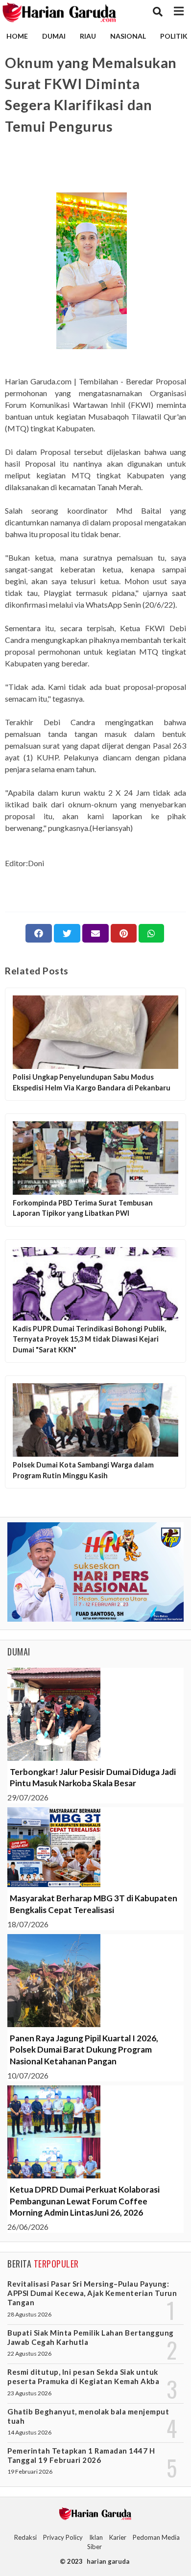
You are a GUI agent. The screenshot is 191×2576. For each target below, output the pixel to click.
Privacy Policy (63, 2537)
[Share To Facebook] (39, 933)
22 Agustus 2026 (29, 2353)
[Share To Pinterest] (124, 933)
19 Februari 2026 (30, 2471)
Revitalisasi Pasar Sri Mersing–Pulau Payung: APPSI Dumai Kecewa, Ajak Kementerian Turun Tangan (92, 2293)
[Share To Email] (95, 933)
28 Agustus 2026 (29, 2314)
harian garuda (108, 2561)
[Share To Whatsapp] (151, 933)
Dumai (54, 36)
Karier (118, 2537)
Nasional (128, 36)
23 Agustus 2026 (29, 2393)
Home (17, 36)
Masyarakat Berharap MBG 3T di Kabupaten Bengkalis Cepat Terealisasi (94, 1904)
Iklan (96, 2537)
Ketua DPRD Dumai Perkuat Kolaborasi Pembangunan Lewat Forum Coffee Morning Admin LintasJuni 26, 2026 (85, 2201)
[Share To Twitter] (67, 933)
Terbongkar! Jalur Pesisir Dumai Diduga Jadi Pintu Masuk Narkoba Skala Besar (93, 1778)
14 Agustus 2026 (29, 2432)
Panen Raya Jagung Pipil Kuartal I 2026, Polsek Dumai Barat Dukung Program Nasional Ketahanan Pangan (84, 2050)
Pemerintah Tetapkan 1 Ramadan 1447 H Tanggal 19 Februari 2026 (81, 2455)
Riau (88, 36)
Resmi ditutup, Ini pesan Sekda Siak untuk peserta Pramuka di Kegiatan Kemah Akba (83, 2376)
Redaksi (25, 2537)
